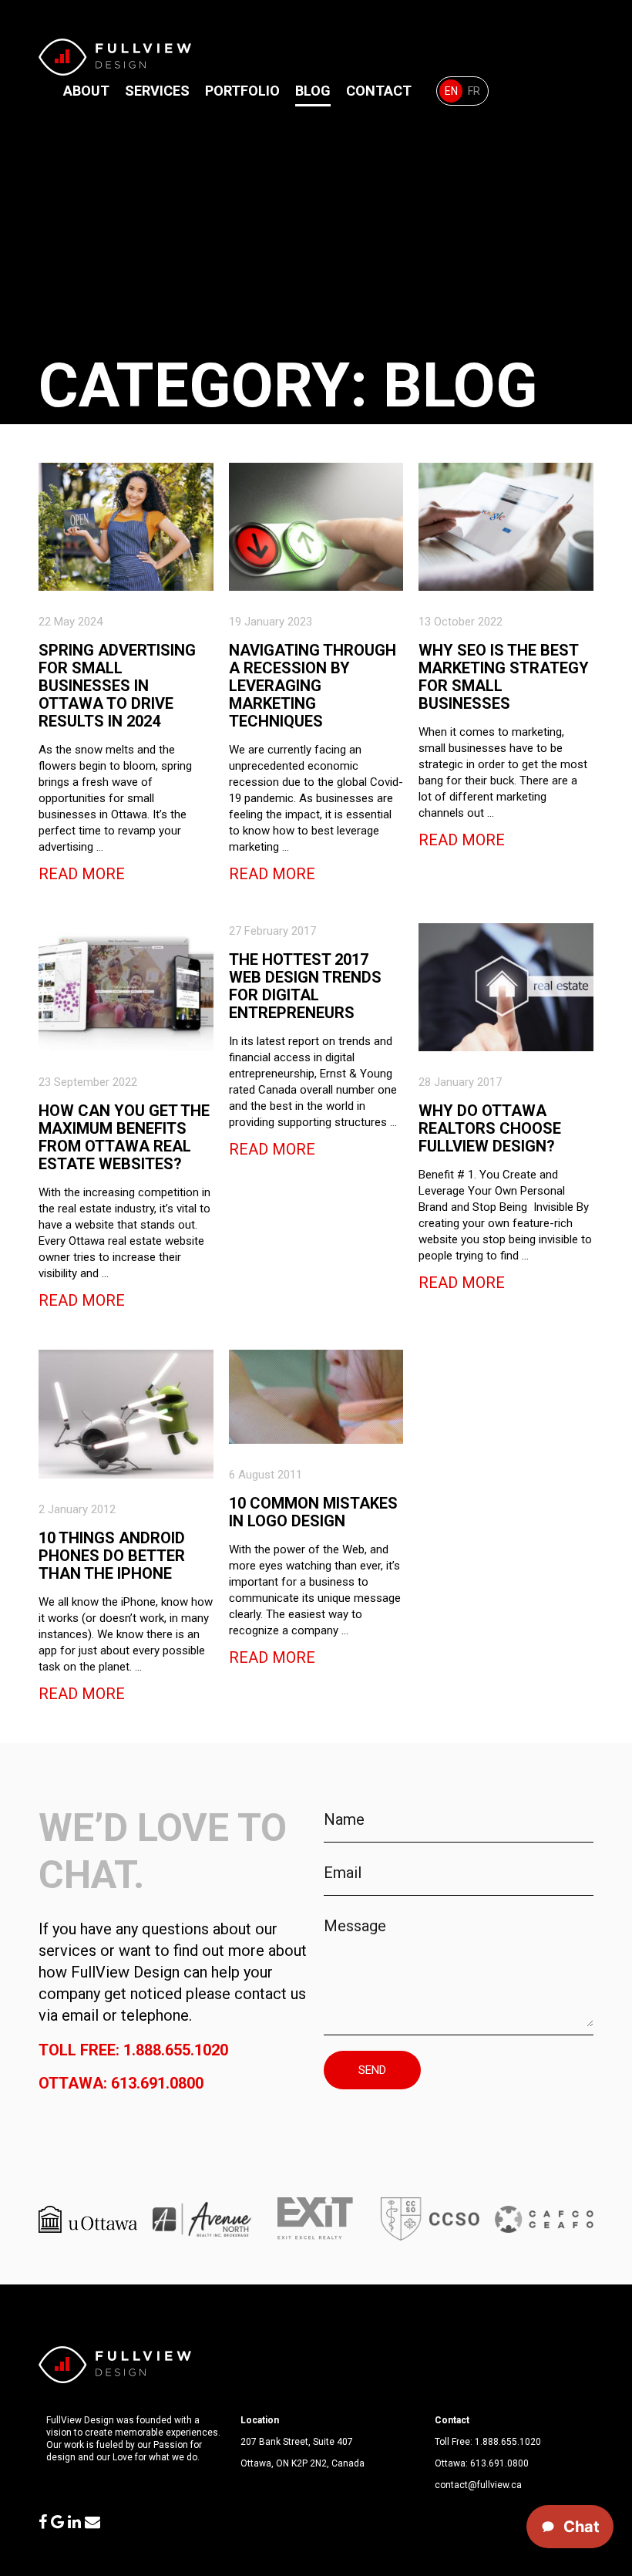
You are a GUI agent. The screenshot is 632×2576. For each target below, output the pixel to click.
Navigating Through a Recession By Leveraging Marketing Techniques (313, 686)
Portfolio (242, 91)
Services (157, 91)
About (86, 91)
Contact (379, 91)
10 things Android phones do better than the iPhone (112, 1556)
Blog (313, 91)
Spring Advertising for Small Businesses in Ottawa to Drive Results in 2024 (117, 686)
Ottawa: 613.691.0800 (121, 2083)
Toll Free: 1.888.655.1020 (133, 2050)
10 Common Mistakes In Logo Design (313, 1512)
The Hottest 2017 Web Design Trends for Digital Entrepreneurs (305, 986)
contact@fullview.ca (478, 2485)
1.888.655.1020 (508, 2442)
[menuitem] (451, 91)
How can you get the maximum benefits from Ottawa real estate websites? (124, 1137)
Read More (82, 874)
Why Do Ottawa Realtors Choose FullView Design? (490, 1128)
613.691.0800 (499, 2463)
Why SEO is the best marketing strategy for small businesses (504, 677)
